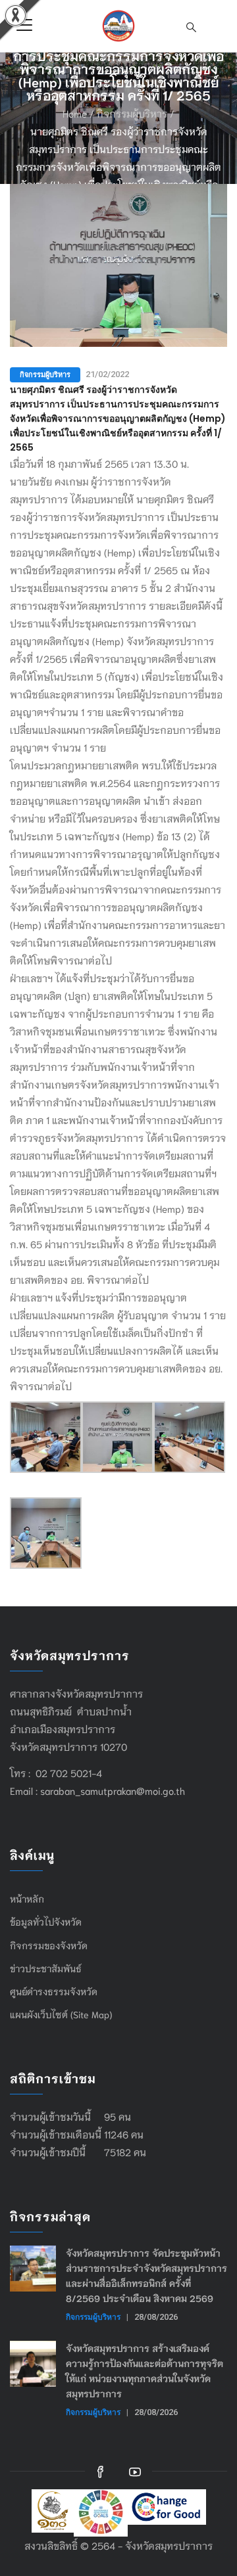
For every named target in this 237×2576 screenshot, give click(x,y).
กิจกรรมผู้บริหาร (132, 113)
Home (75, 113)
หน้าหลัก (27, 1899)
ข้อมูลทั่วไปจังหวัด (46, 1922)
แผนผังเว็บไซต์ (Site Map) (61, 2014)
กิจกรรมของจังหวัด (49, 1945)
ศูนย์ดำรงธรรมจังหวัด (54, 1991)
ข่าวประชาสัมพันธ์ (46, 1968)
